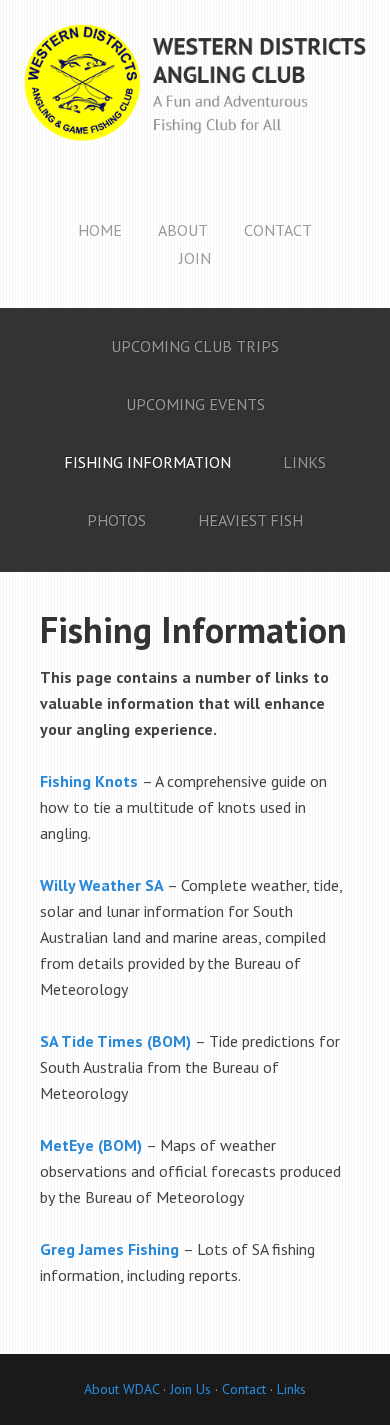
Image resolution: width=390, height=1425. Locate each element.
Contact (244, 1389)
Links (291, 1389)
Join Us (188, 1389)
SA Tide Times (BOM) (115, 1041)
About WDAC (121, 1389)
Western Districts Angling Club (195, 100)
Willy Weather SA (101, 885)
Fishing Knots (89, 781)
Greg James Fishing (109, 1249)
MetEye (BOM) (91, 1145)
